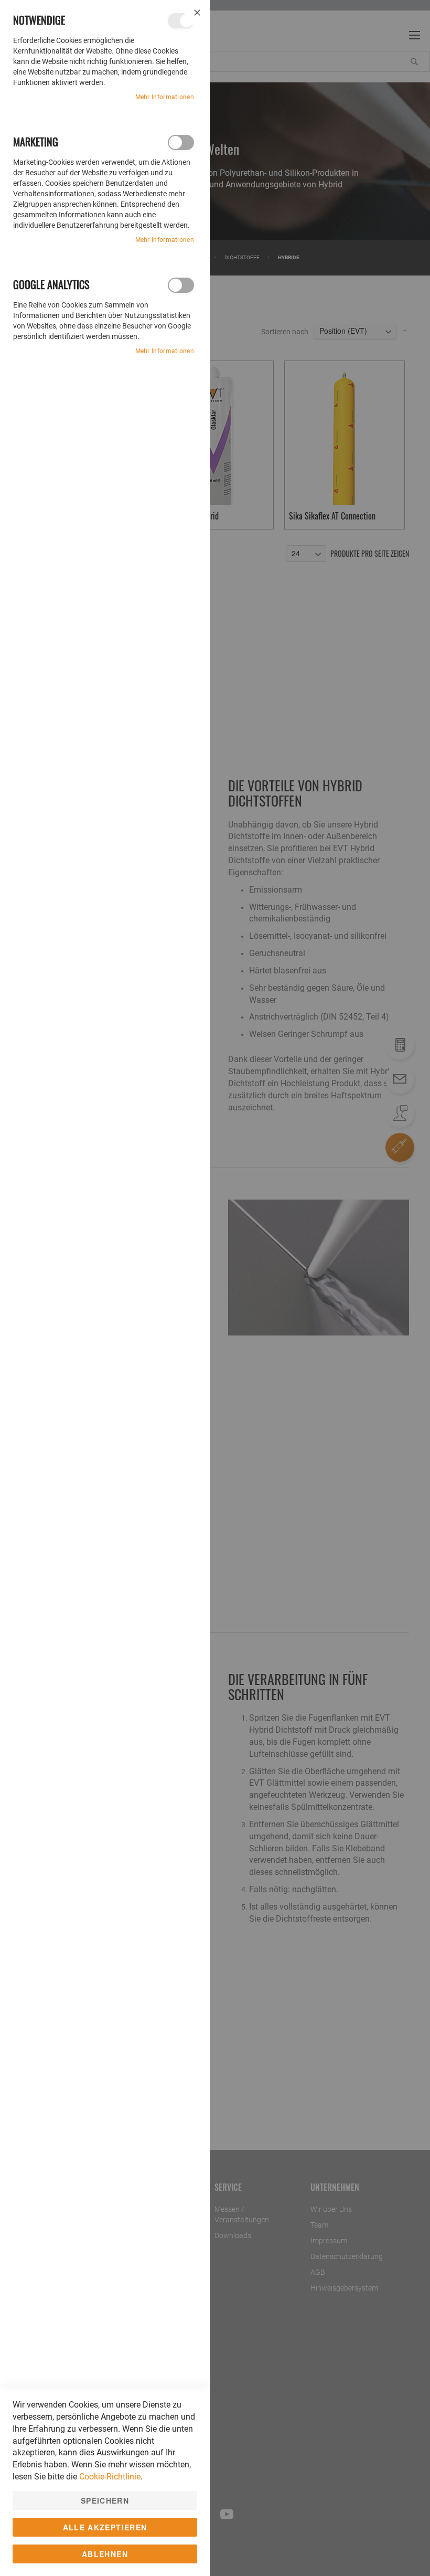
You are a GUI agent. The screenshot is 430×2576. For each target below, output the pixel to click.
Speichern (105, 2500)
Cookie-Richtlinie (110, 2477)
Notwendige (181, 21)
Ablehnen (105, 2554)
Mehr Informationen (165, 97)
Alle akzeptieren (105, 2527)
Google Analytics (181, 285)
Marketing (181, 142)
